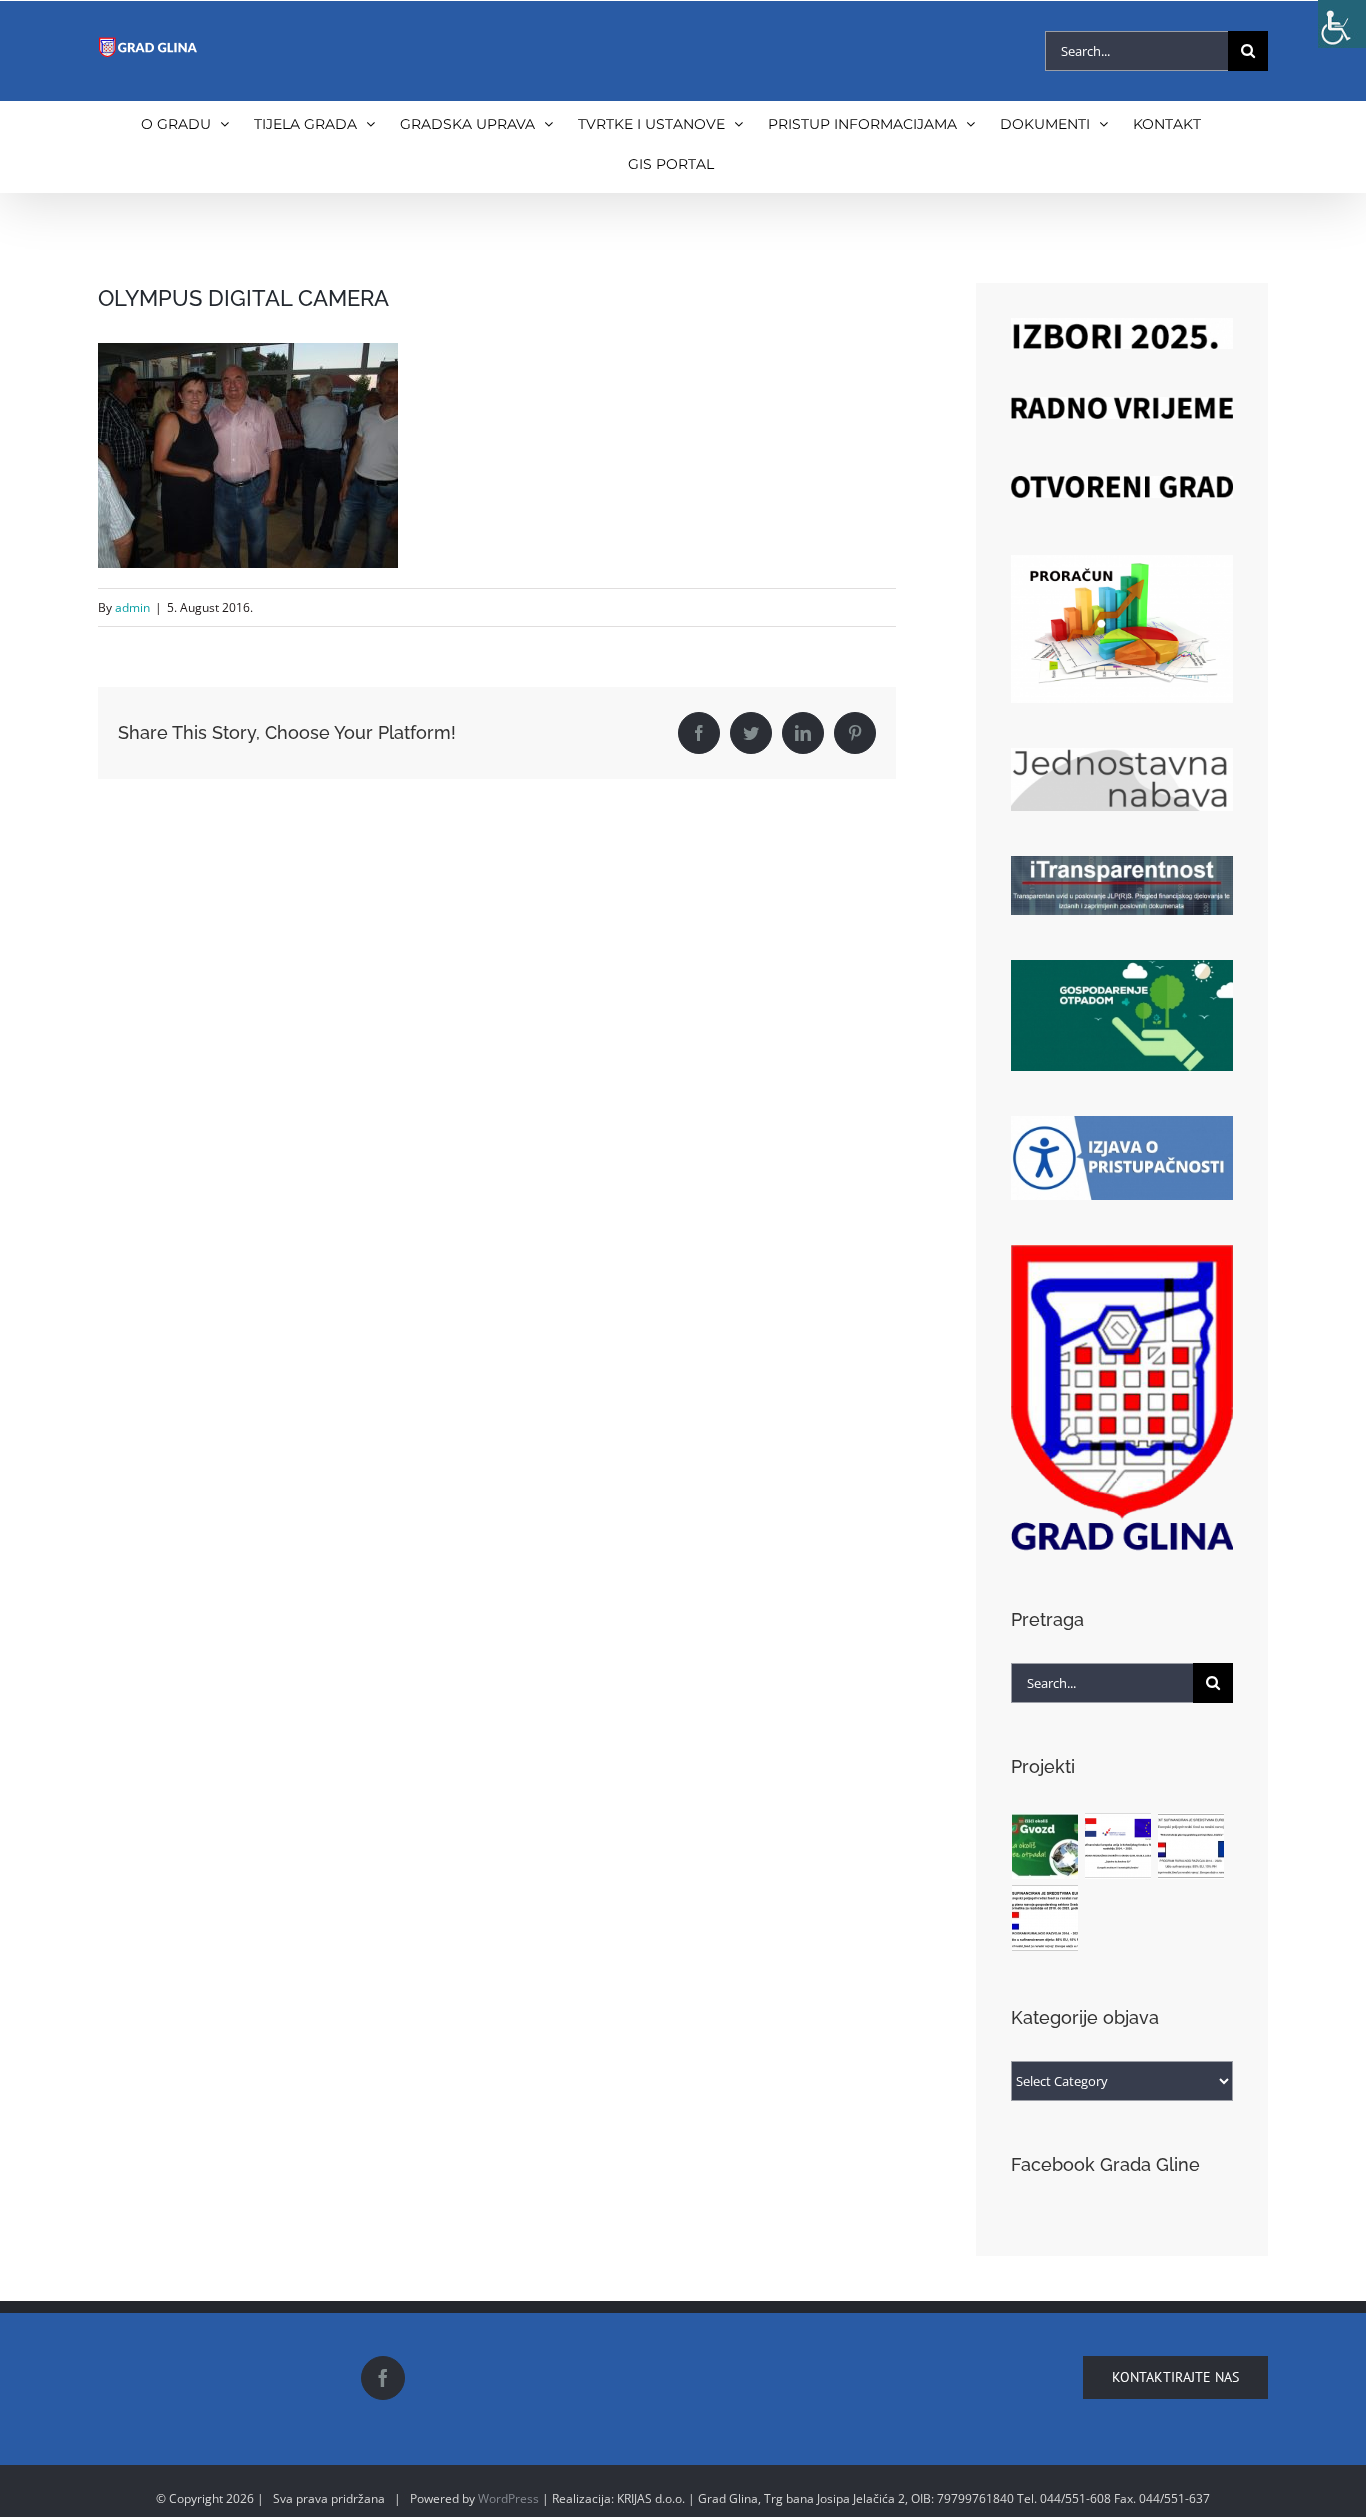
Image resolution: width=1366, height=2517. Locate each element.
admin (132, 607)
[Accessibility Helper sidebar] (1342, 24)
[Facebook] (383, 2378)
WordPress (508, 2498)
